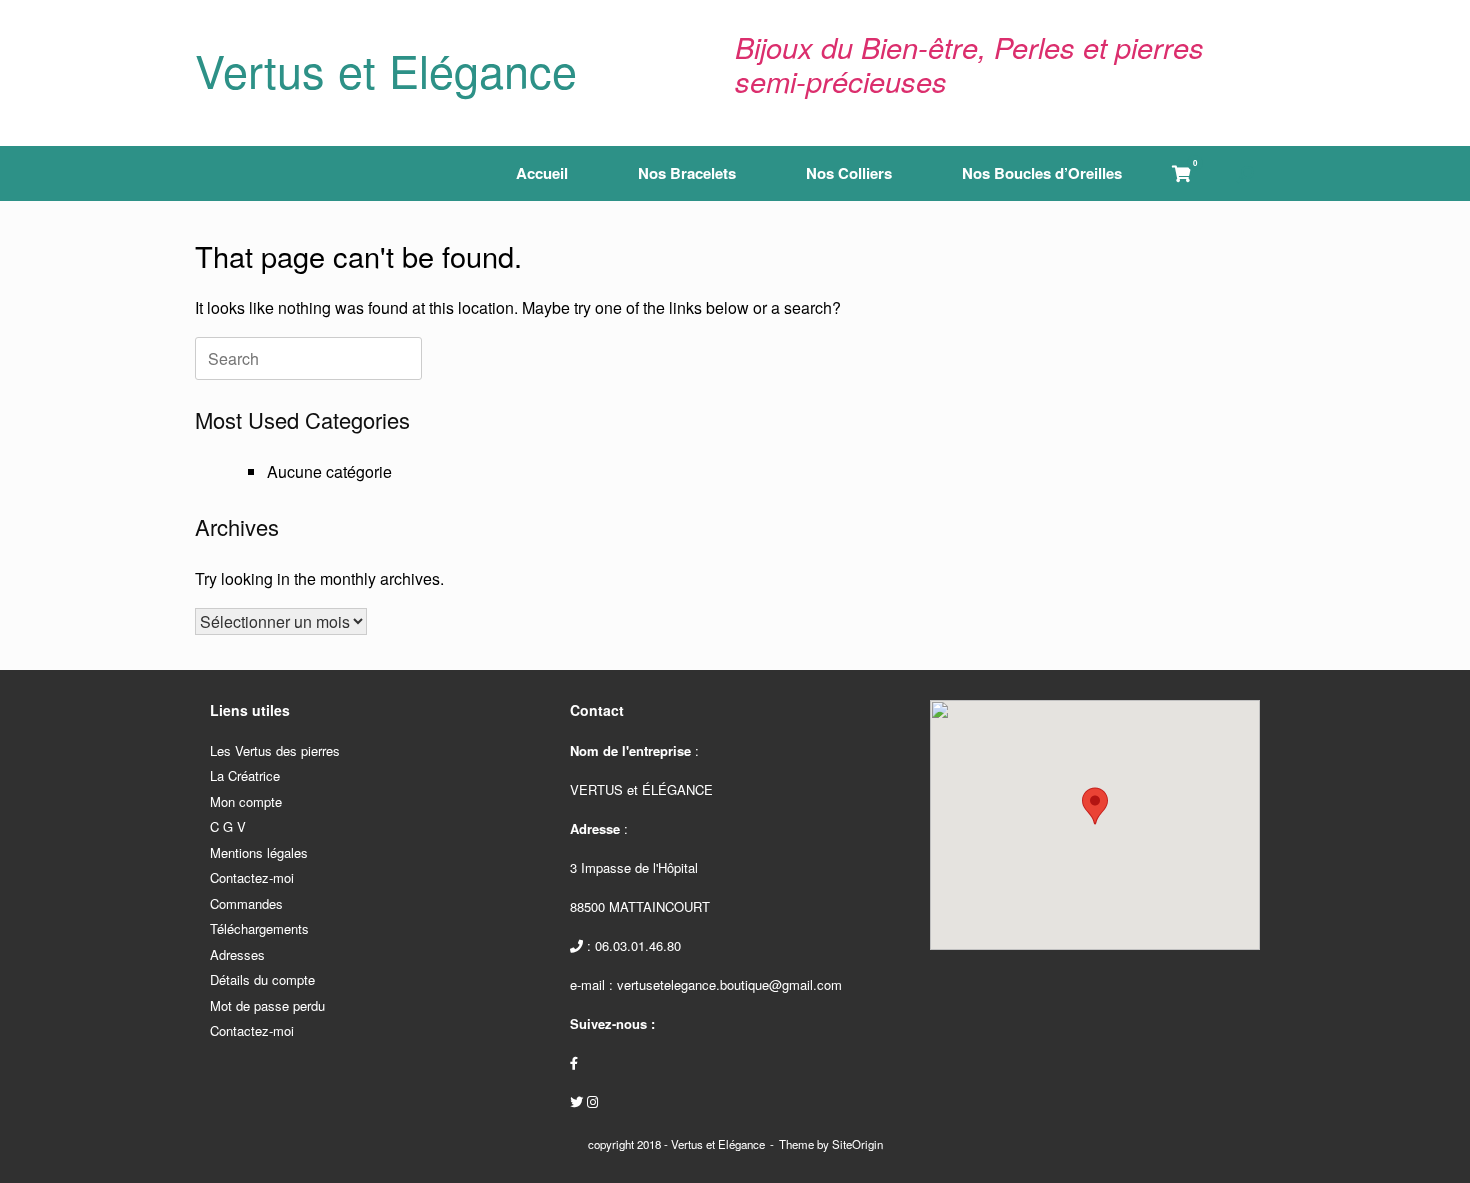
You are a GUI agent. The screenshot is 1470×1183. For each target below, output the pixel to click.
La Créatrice (245, 775)
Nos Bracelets (687, 173)
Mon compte (246, 801)
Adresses (237, 954)
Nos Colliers (849, 173)
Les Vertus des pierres (275, 750)
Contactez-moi (252, 877)
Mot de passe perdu (267, 1005)
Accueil (542, 173)
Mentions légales (259, 852)
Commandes (246, 903)
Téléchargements (259, 928)
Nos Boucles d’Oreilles (1042, 173)
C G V (228, 826)
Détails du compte (262, 979)
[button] (1245, 173)
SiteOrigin (857, 1144)
